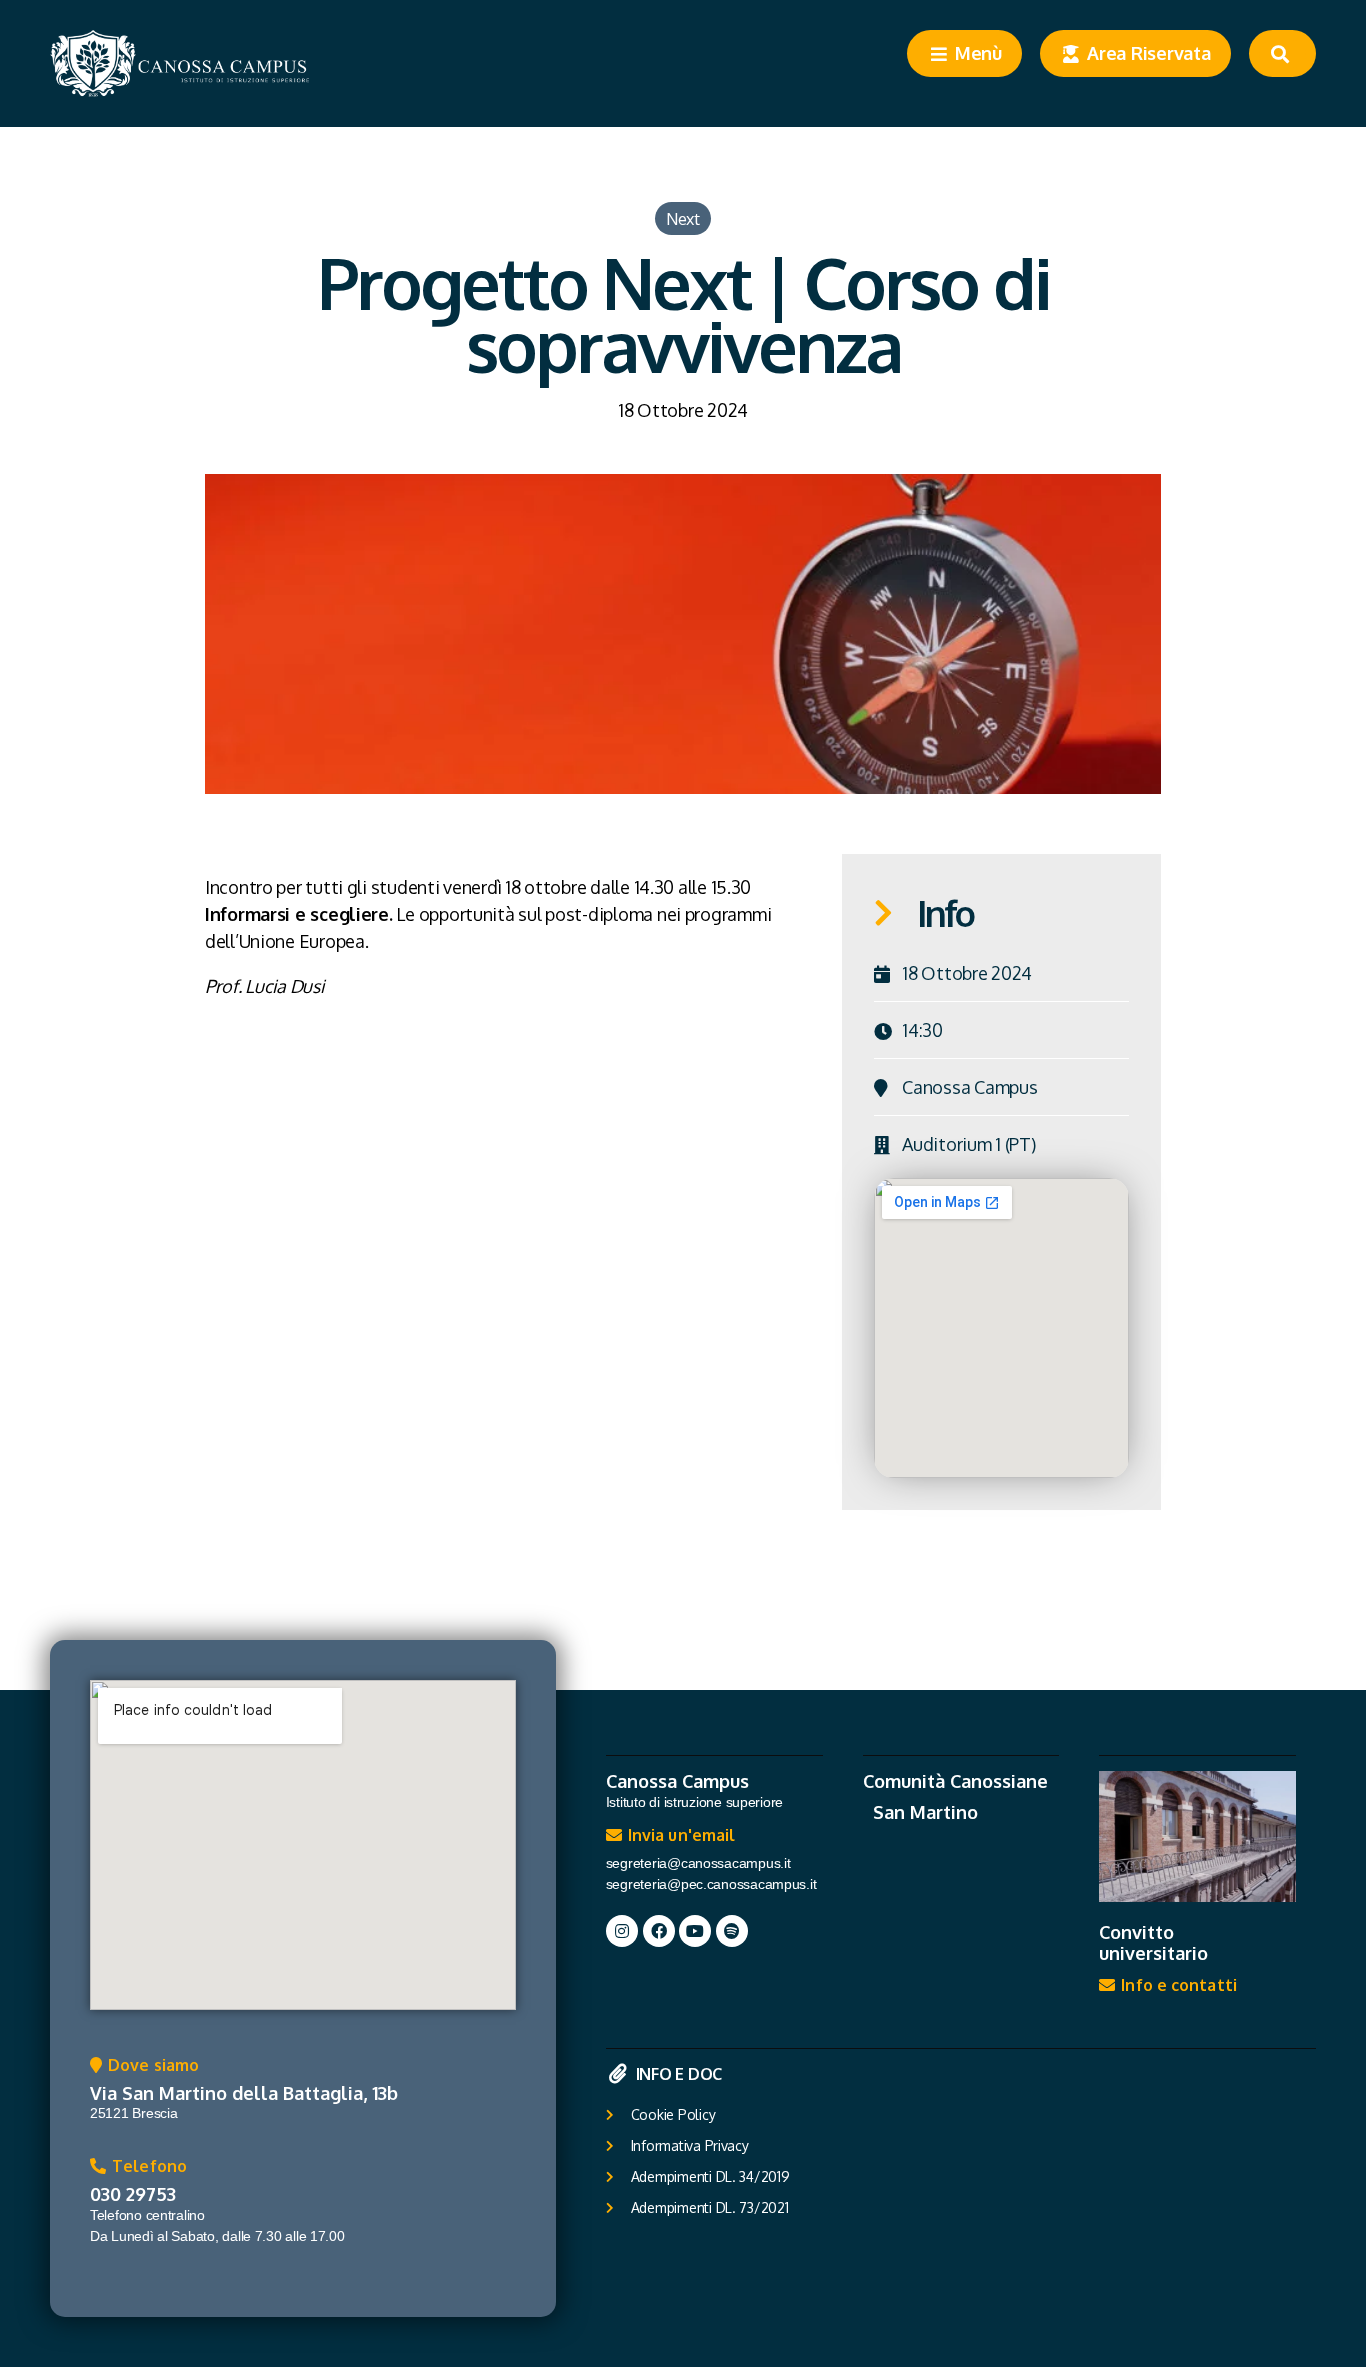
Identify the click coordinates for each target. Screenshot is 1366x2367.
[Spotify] (732, 1931)
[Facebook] (659, 1931)
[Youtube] (695, 1931)
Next (683, 218)
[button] (144, 2070)
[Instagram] (622, 1931)
